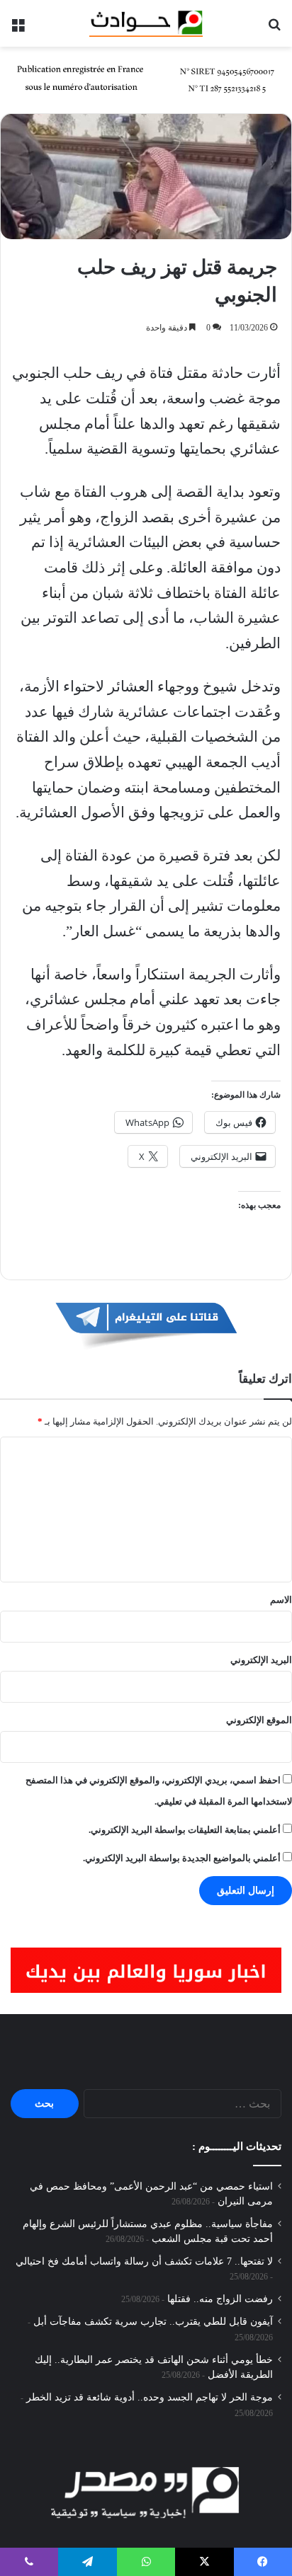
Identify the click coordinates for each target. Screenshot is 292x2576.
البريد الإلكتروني (261, 1660)
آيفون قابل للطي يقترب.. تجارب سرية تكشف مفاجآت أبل (153, 2322)
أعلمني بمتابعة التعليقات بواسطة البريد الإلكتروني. (185, 1830)
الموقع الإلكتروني (259, 1720)
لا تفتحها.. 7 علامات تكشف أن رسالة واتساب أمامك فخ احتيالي (144, 2261)
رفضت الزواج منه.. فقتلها (220, 2299)
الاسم (281, 1600)
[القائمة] (18, 29)
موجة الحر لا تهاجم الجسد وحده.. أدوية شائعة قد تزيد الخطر (150, 2397)
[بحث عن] (274, 29)
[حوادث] (146, 23)
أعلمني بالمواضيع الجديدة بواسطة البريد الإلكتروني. (182, 1858)
